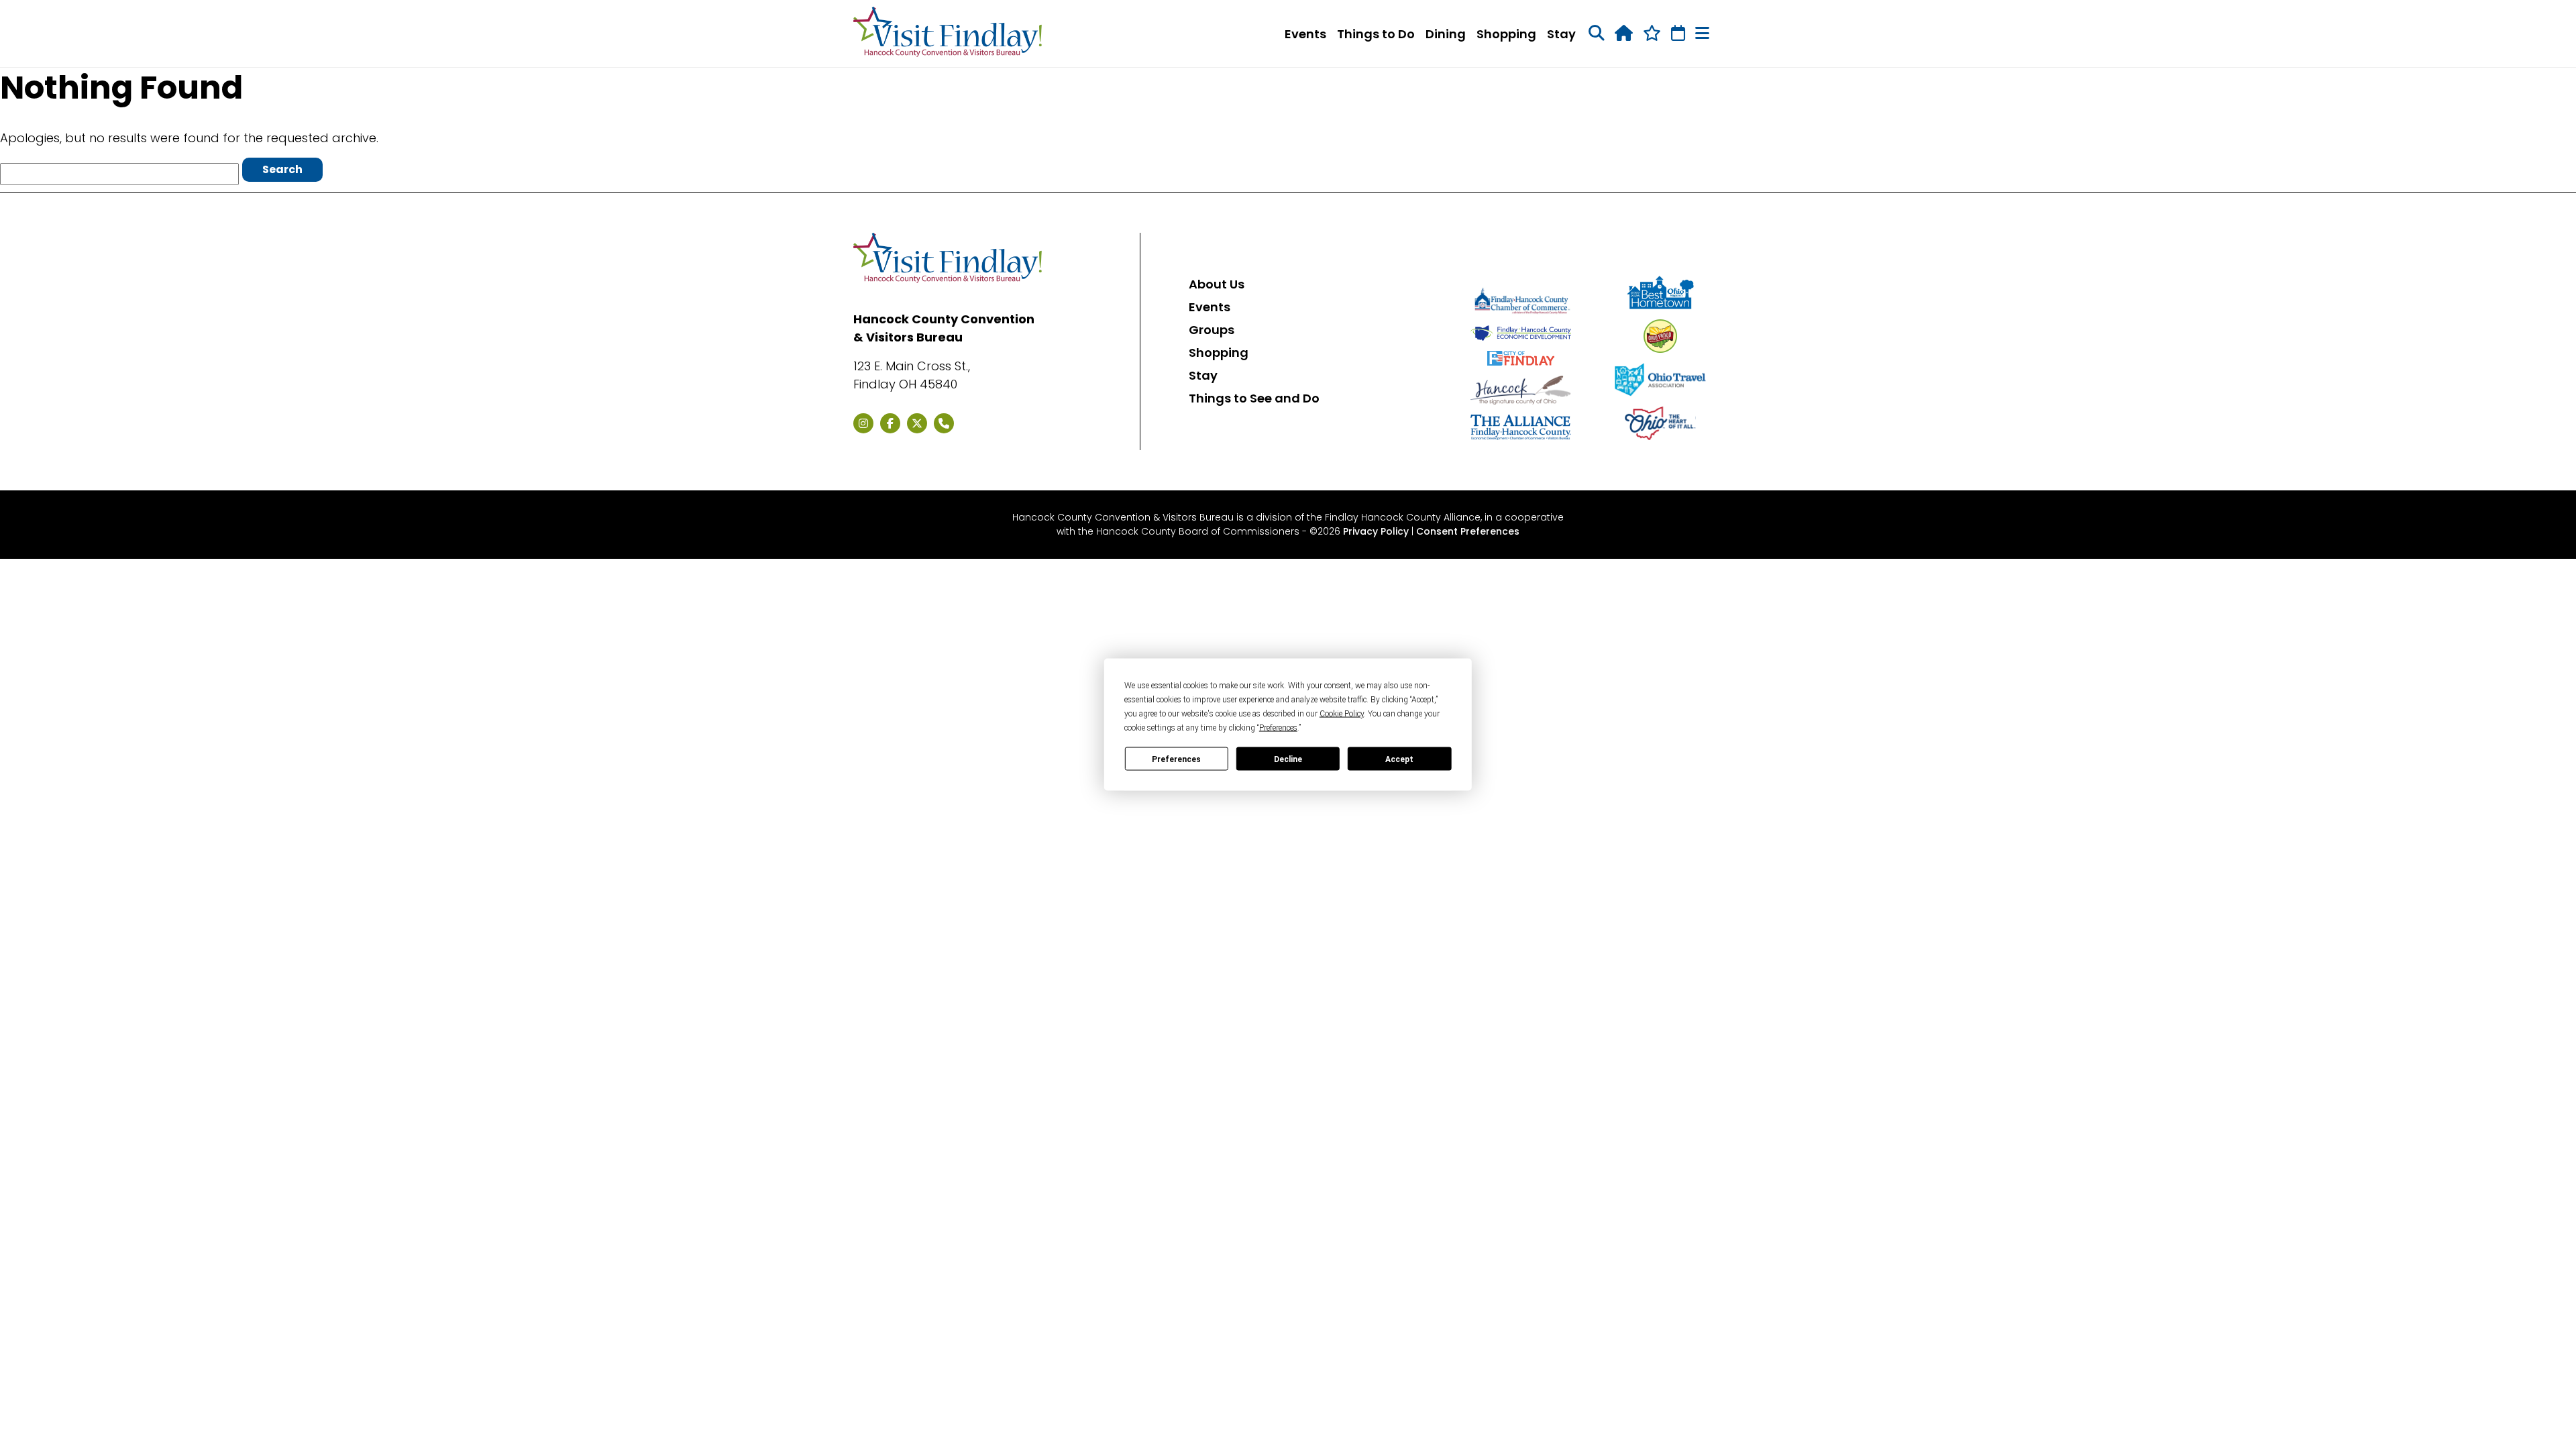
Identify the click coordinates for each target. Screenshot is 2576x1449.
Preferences (1176, 759)
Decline (1288, 759)
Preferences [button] (1278, 728)
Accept (1399, 759)
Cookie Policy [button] (1342, 714)
